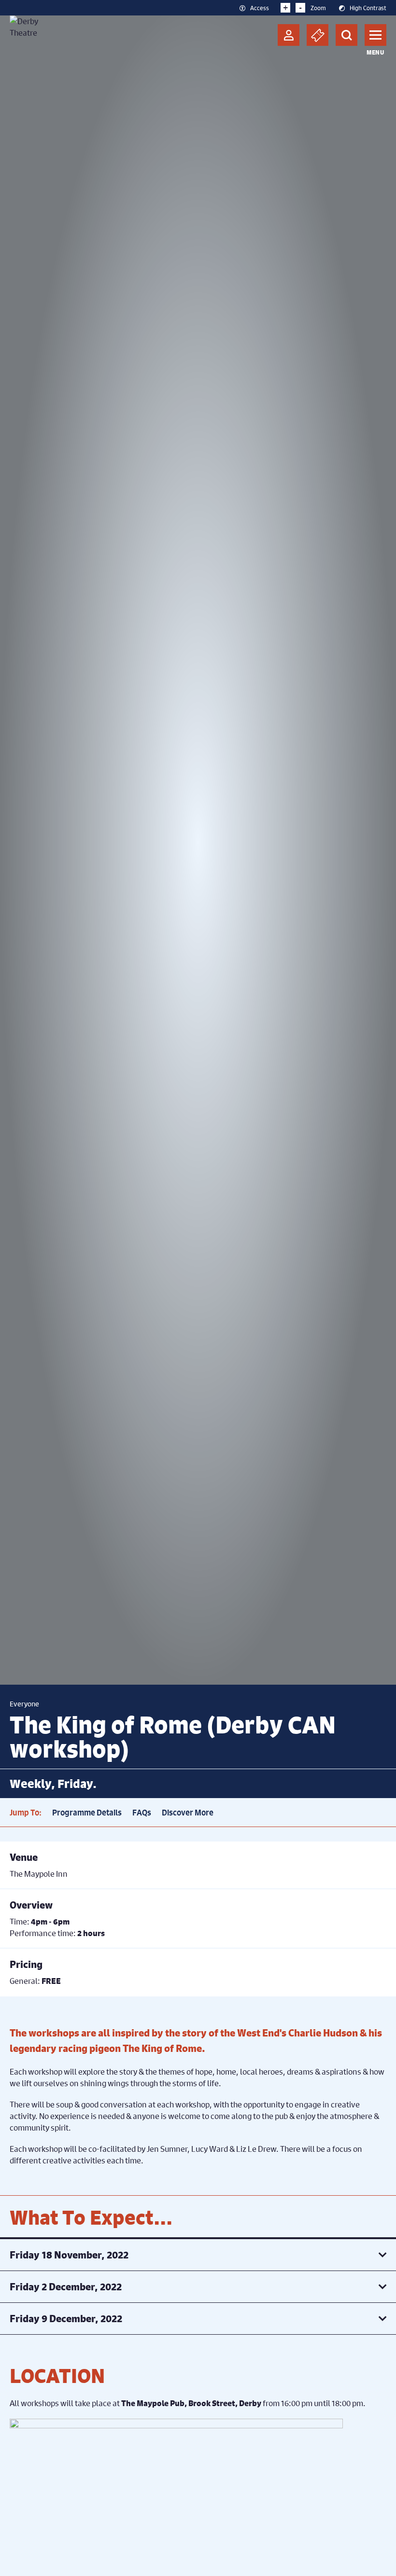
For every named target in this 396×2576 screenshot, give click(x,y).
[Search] (346, 35)
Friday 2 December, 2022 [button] (66, 2287)
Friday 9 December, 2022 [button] (66, 2319)
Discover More (188, 1813)
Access (260, 7)
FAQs (142, 1813)
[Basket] (318, 35)
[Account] (289, 35)
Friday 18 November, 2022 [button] (69, 2255)
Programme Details (87, 1813)
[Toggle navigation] (375, 35)
